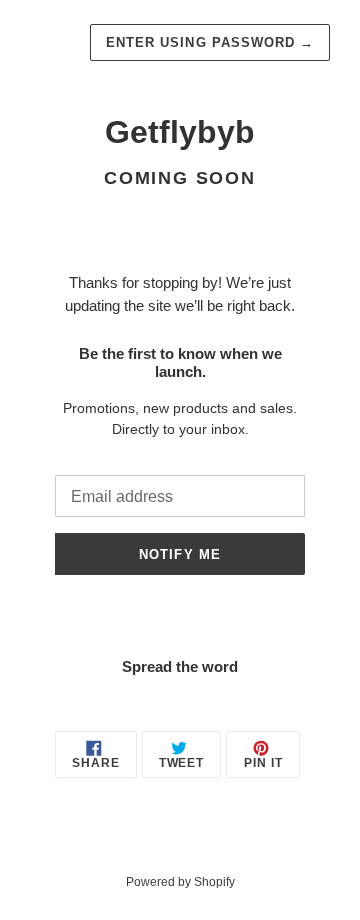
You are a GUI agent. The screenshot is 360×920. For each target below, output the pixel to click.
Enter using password (210, 42)
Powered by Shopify (180, 882)
